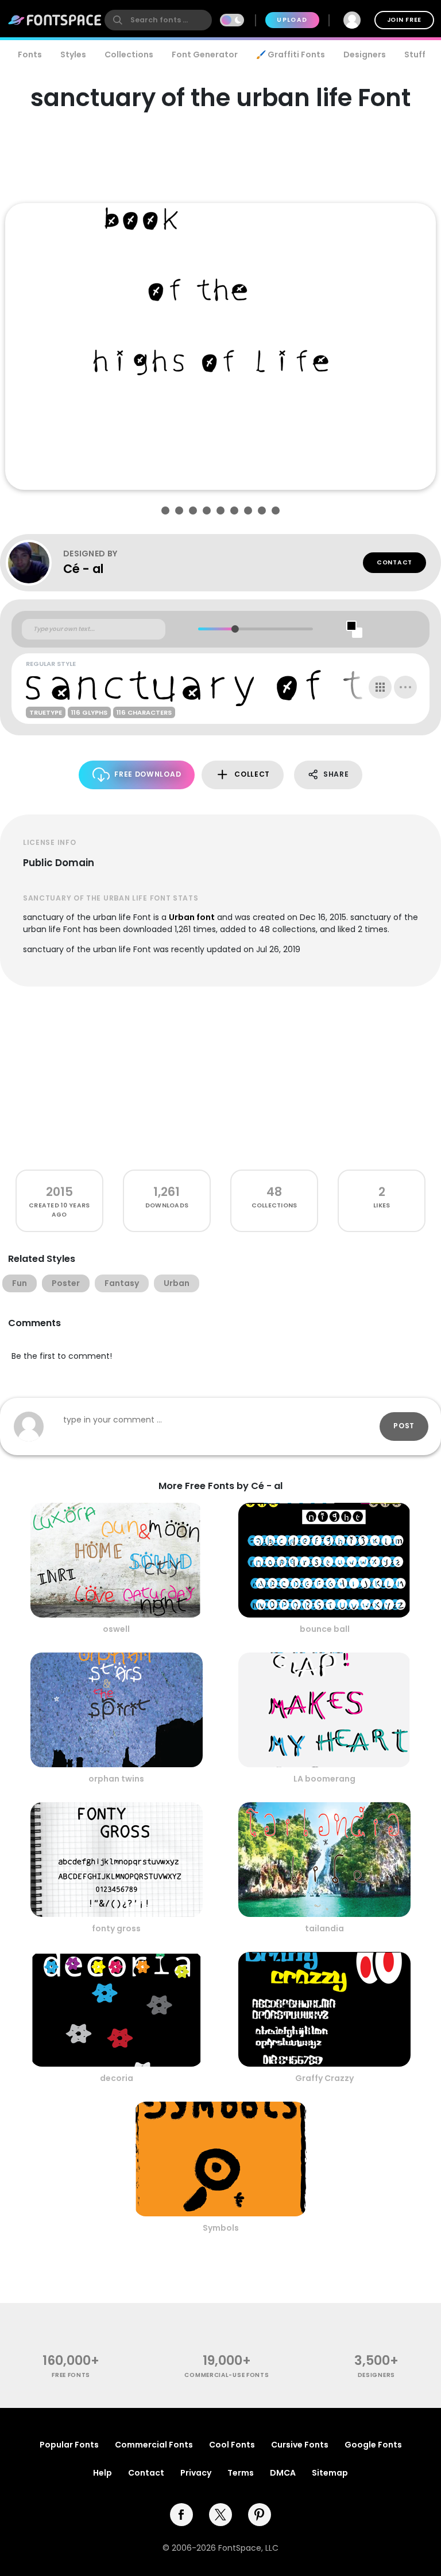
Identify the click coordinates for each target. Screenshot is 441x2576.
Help (102, 2473)
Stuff (415, 54)
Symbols (221, 2228)
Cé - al (83, 569)
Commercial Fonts (154, 2445)
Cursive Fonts (300, 2445)
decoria (117, 2078)
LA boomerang (324, 1779)
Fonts (30, 54)
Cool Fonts (232, 2445)
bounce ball (325, 1629)
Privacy (196, 2473)
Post (404, 1426)
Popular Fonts (69, 2445)
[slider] (235, 629)
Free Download (148, 774)
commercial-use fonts (227, 2375)
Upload (292, 20)
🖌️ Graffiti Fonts (291, 54)
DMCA (283, 2473)
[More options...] (405, 687)
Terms (241, 2473)
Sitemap (330, 2473)
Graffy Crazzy (324, 2078)
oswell (116, 1629)
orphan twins (116, 1779)
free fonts (71, 2375)
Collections (129, 54)
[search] (158, 20)
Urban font (192, 917)
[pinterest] (260, 2515)
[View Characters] (380, 687)
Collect (252, 774)
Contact (394, 562)
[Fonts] (55, 20)
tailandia (324, 1928)
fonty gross (116, 1928)
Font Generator (205, 54)
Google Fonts (373, 2445)
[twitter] (220, 2515)
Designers (365, 54)
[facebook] (181, 2515)
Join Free (404, 20)
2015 (59, 1192)
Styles (73, 54)
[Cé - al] (34, 563)
